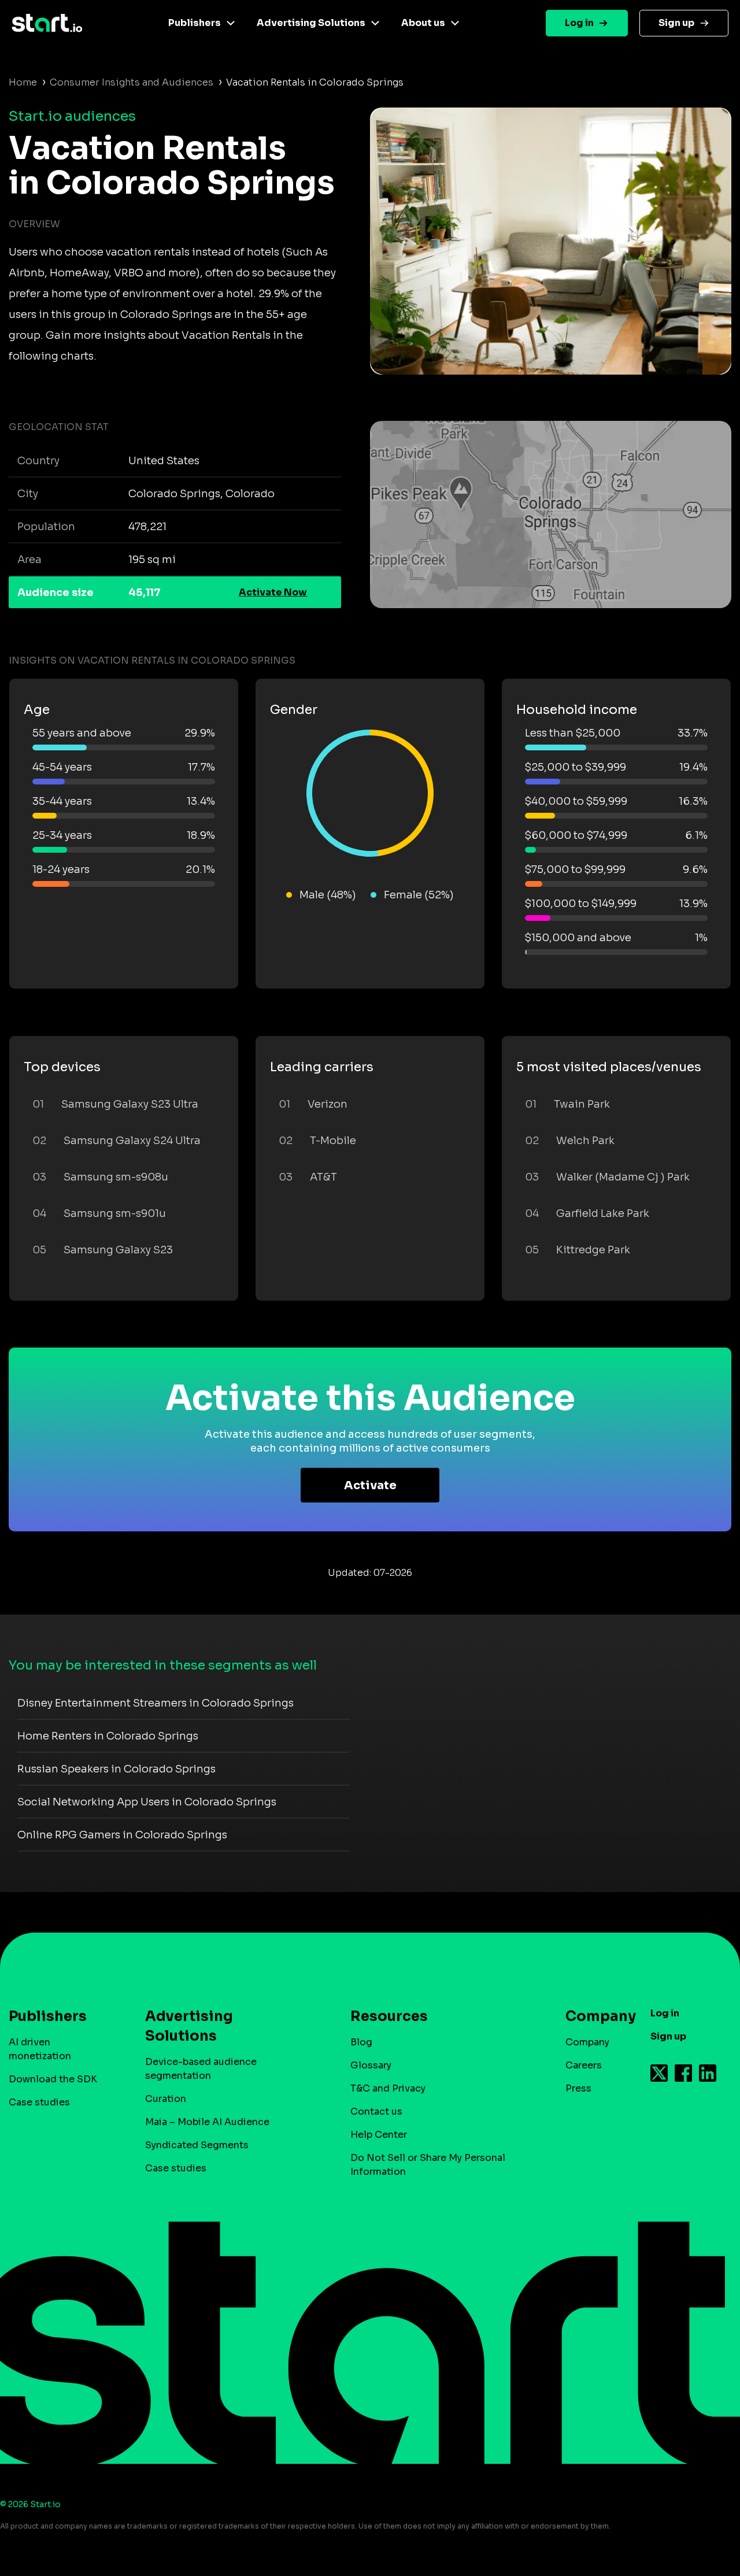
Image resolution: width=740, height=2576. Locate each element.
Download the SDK (53, 2079)
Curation (166, 2099)
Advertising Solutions (311, 23)
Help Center (379, 2135)
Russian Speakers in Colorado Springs (116, 1769)
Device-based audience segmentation (201, 2069)
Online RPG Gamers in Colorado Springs (122, 1835)
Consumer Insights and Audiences (132, 82)
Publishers (195, 23)
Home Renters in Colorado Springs (108, 1736)
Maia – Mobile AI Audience (207, 2122)
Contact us (376, 2111)
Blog (361, 2042)
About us (423, 23)
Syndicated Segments (197, 2145)
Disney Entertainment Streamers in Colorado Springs (156, 1703)
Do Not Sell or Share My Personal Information (428, 2165)
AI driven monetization (40, 2049)
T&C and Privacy (388, 2088)
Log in (579, 23)
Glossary (371, 2065)
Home (23, 82)
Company (587, 2042)
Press (578, 2088)
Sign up (676, 23)
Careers (584, 2065)
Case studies (39, 2102)
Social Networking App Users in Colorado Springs (147, 1802)
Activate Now (273, 592)
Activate (370, 1485)
